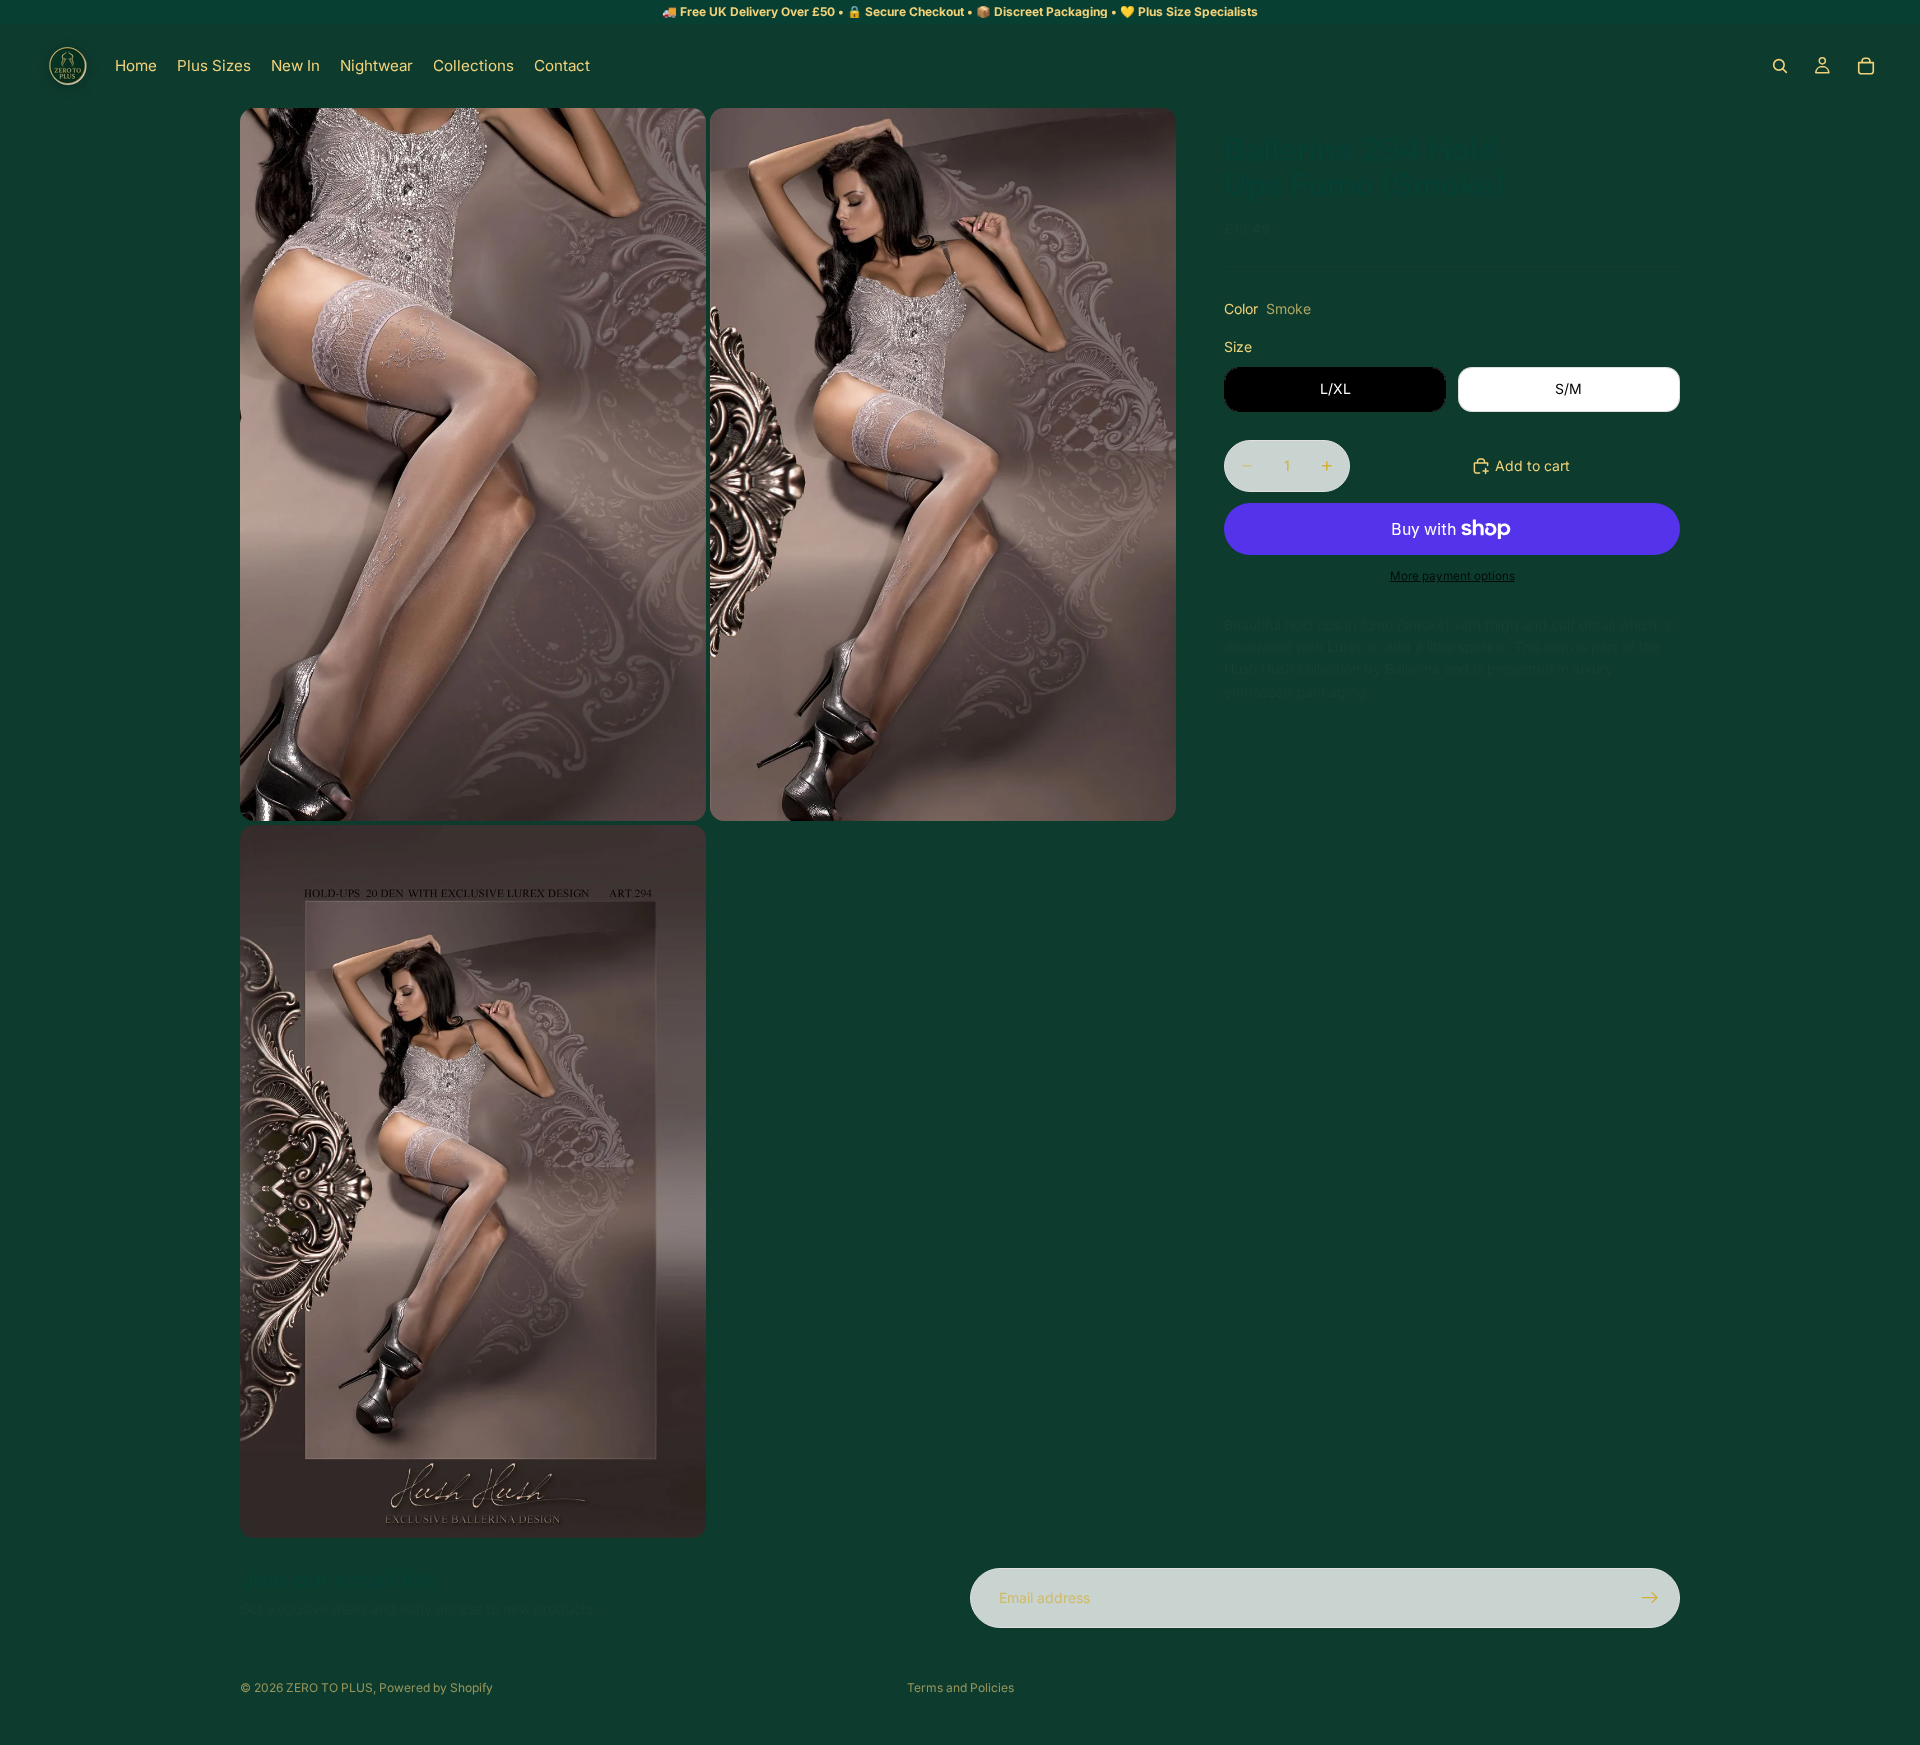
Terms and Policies (960, 1687)
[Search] (1780, 66)
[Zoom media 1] (473, 464)
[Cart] (1866, 66)
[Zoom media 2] (943, 464)
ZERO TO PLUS (329, 1687)
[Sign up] (1650, 1598)
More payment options (1452, 576)
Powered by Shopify (436, 1687)
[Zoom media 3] (473, 1181)
